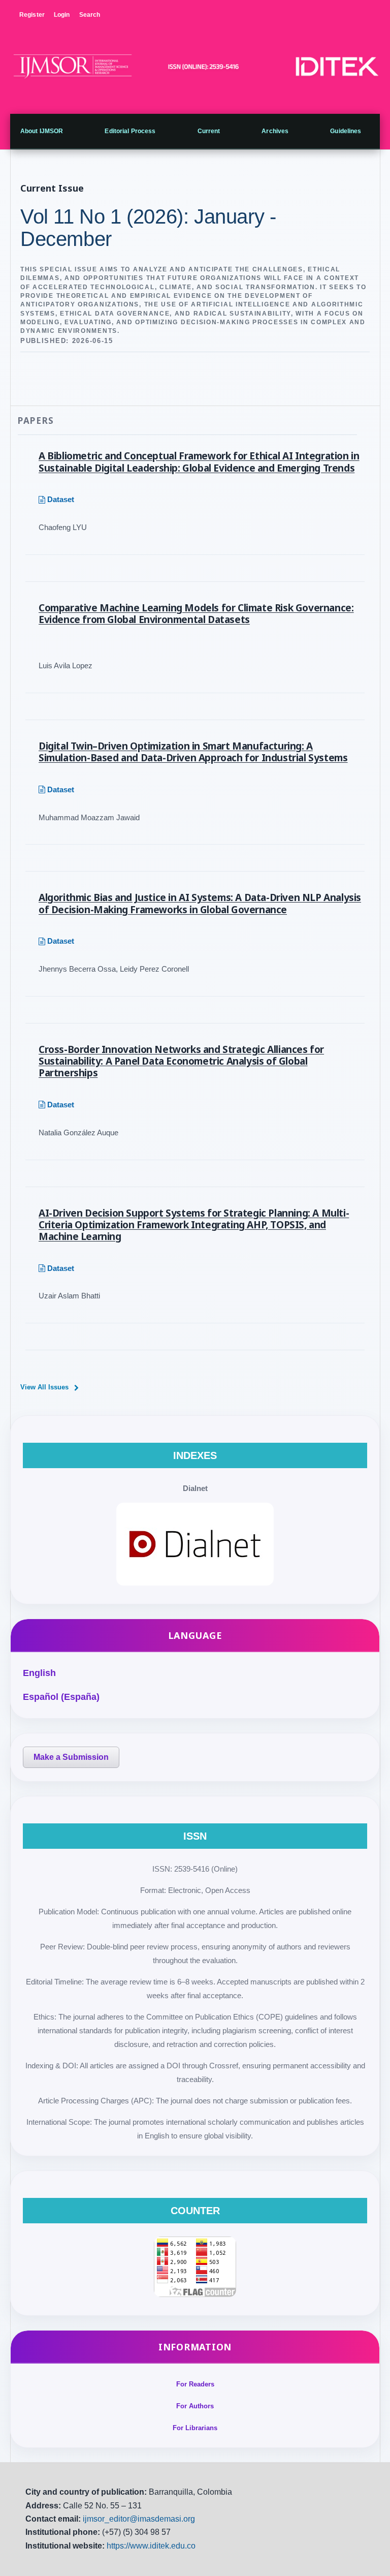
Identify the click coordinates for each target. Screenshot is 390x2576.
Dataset (61, 499)
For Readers (195, 2384)
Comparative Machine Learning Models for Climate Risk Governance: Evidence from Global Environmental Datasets (196, 614)
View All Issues (44, 1387)
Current (209, 131)
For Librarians (195, 2428)
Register (32, 15)
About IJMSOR (42, 131)
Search (90, 15)
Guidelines (346, 131)
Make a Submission (71, 1757)
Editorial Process (130, 131)
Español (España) (61, 1697)
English (39, 1673)
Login (62, 15)
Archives (275, 131)
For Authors (195, 2406)
